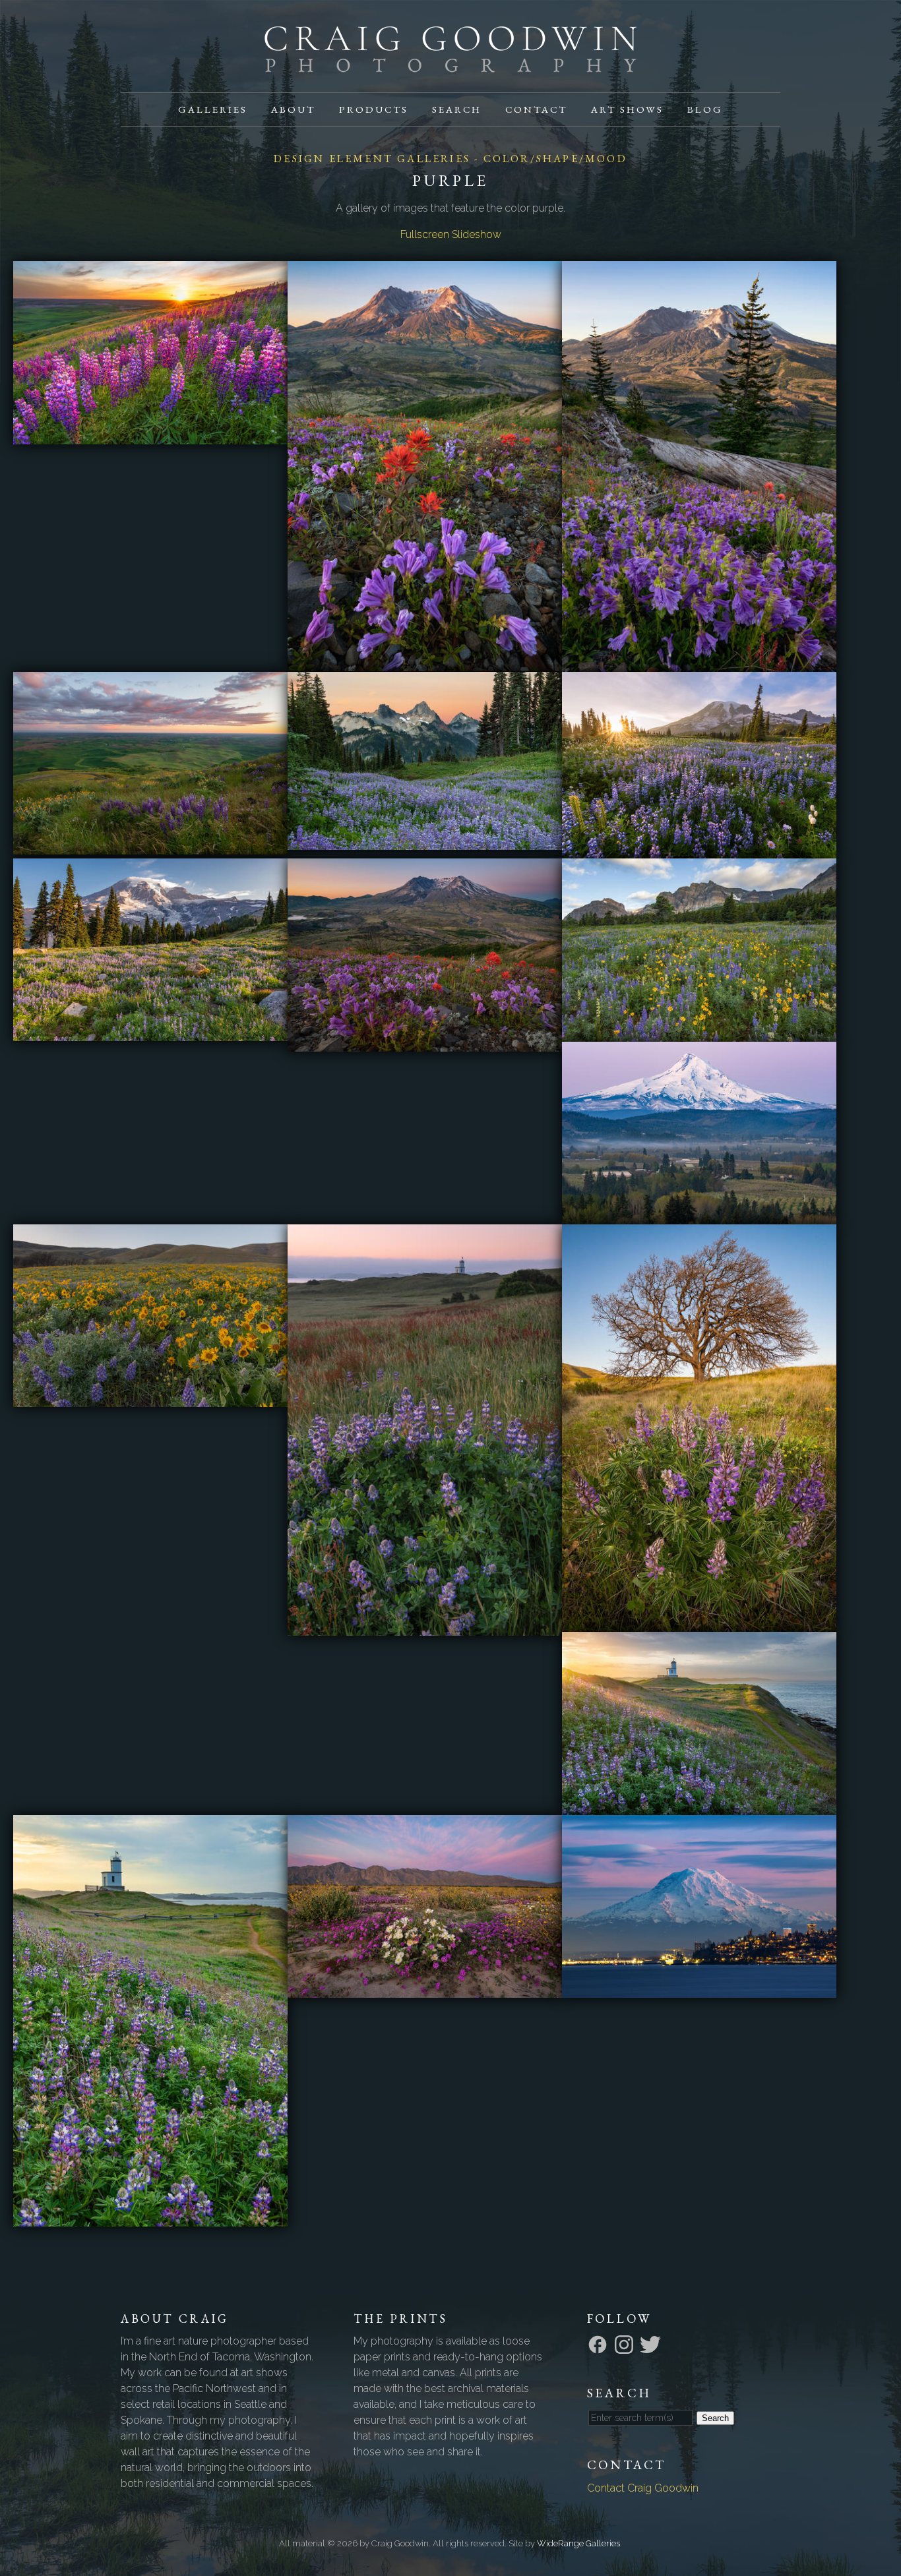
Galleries (213, 109)
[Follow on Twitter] (652, 2344)
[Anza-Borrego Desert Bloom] (425, 1990)
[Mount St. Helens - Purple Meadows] (699, 664)
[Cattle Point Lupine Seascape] (150, 2218)
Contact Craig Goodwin (643, 2488)
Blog (705, 109)
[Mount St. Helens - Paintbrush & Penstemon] (425, 663)
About (293, 109)
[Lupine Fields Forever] (699, 850)
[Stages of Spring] (699, 1624)
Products (374, 109)
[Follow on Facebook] (600, 2344)
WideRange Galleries (578, 2543)
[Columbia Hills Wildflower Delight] (150, 1399)
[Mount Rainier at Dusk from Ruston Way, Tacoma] (699, 1990)
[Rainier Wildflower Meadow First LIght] (150, 1033)
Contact (536, 109)
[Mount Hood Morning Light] (699, 1216)
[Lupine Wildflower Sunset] (150, 436)
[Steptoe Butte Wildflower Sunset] (150, 846)
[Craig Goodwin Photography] (450, 64)
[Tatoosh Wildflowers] (425, 842)
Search (457, 109)
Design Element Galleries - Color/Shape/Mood (450, 159)
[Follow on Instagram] (626, 2344)
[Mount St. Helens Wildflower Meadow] (425, 1043)
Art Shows (627, 109)
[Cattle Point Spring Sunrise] (699, 1807)
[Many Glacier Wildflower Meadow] (699, 1033)
